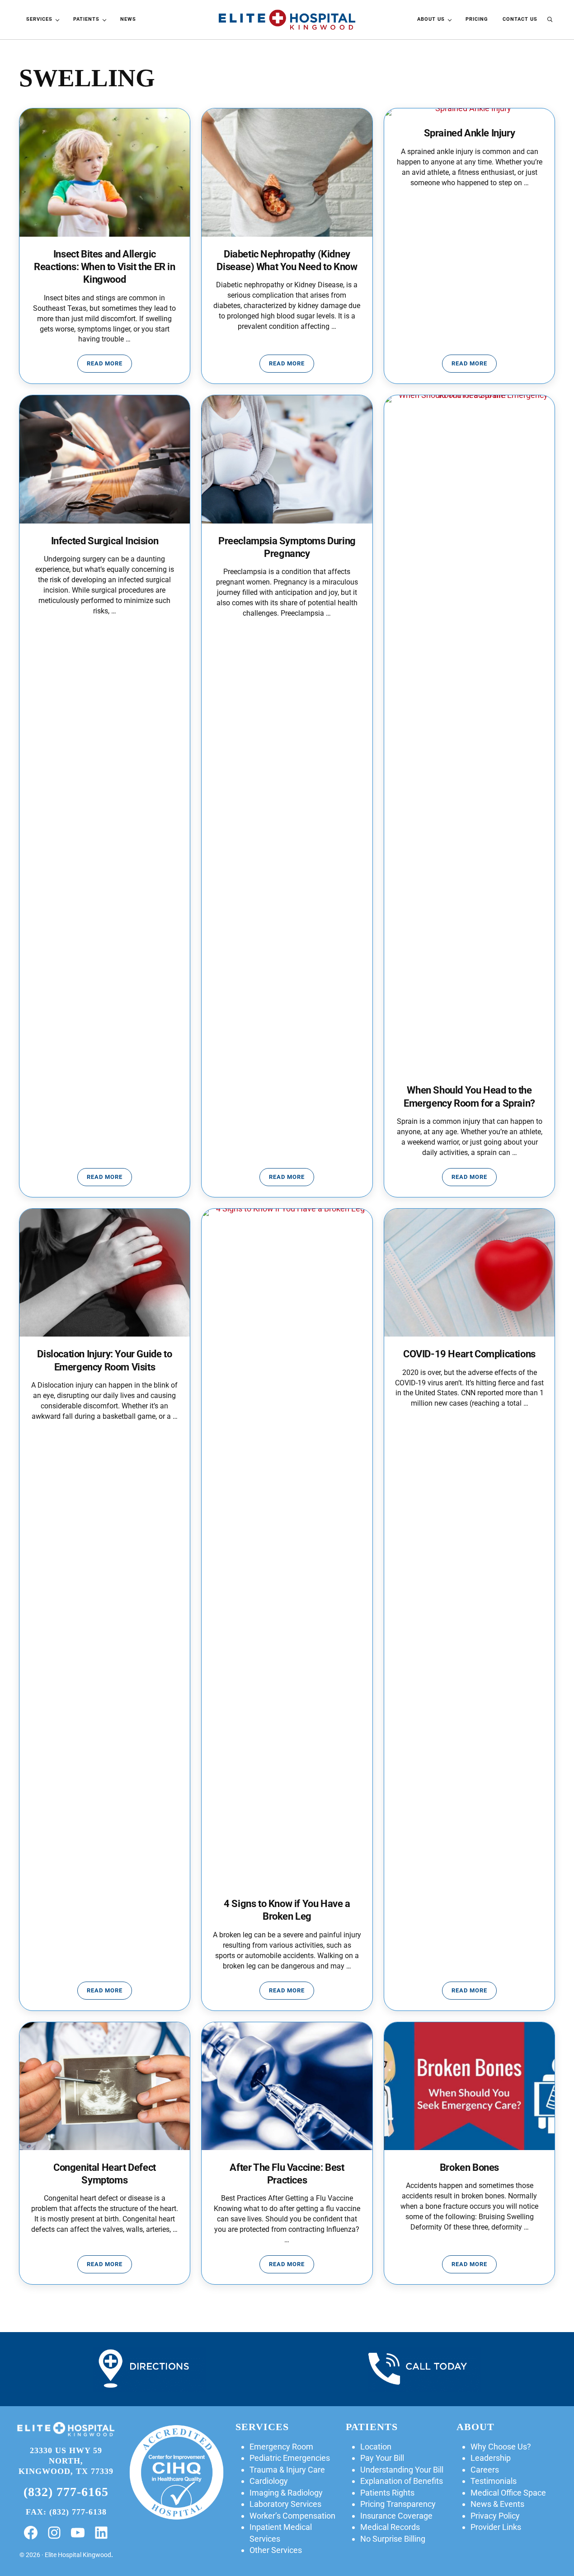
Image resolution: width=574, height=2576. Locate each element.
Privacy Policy (495, 2516)
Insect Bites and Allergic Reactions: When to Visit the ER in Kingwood (104, 267)
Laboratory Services (285, 2504)
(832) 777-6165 (66, 2492)
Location (376, 2447)
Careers (485, 2470)
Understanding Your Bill (402, 2470)
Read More (109, 365)
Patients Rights (387, 2493)
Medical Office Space (508, 2493)
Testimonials (494, 2481)
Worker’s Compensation (292, 2516)
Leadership (491, 2458)
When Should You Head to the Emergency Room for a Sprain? (469, 1096)
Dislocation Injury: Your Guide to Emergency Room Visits (104, 1360)
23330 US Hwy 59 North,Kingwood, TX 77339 (66, 2461)
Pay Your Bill (382, 2458)
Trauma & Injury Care (287, 2470)
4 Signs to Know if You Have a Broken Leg (287, 1910)
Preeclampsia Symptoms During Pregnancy (287, 547)
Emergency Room (281, 2447)
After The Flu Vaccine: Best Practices (287, 2174)
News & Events (497, 2504)
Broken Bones (469, 2167)
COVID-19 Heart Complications (469, 1354)
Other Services (276, 2550)
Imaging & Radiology (286, 2493)
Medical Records (390, 2527)
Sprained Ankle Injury (470, 133)
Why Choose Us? (501, 2447)
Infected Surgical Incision (105, 541)
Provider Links (496, 2527)
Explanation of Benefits (402, 2481)
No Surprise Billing (393, 2539)
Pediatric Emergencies (290, 2458)
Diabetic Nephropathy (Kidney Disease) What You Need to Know (287, 260)
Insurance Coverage (396, 2516)
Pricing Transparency (398, 2504)
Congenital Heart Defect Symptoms (105, 2174)
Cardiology (269, 2481)
